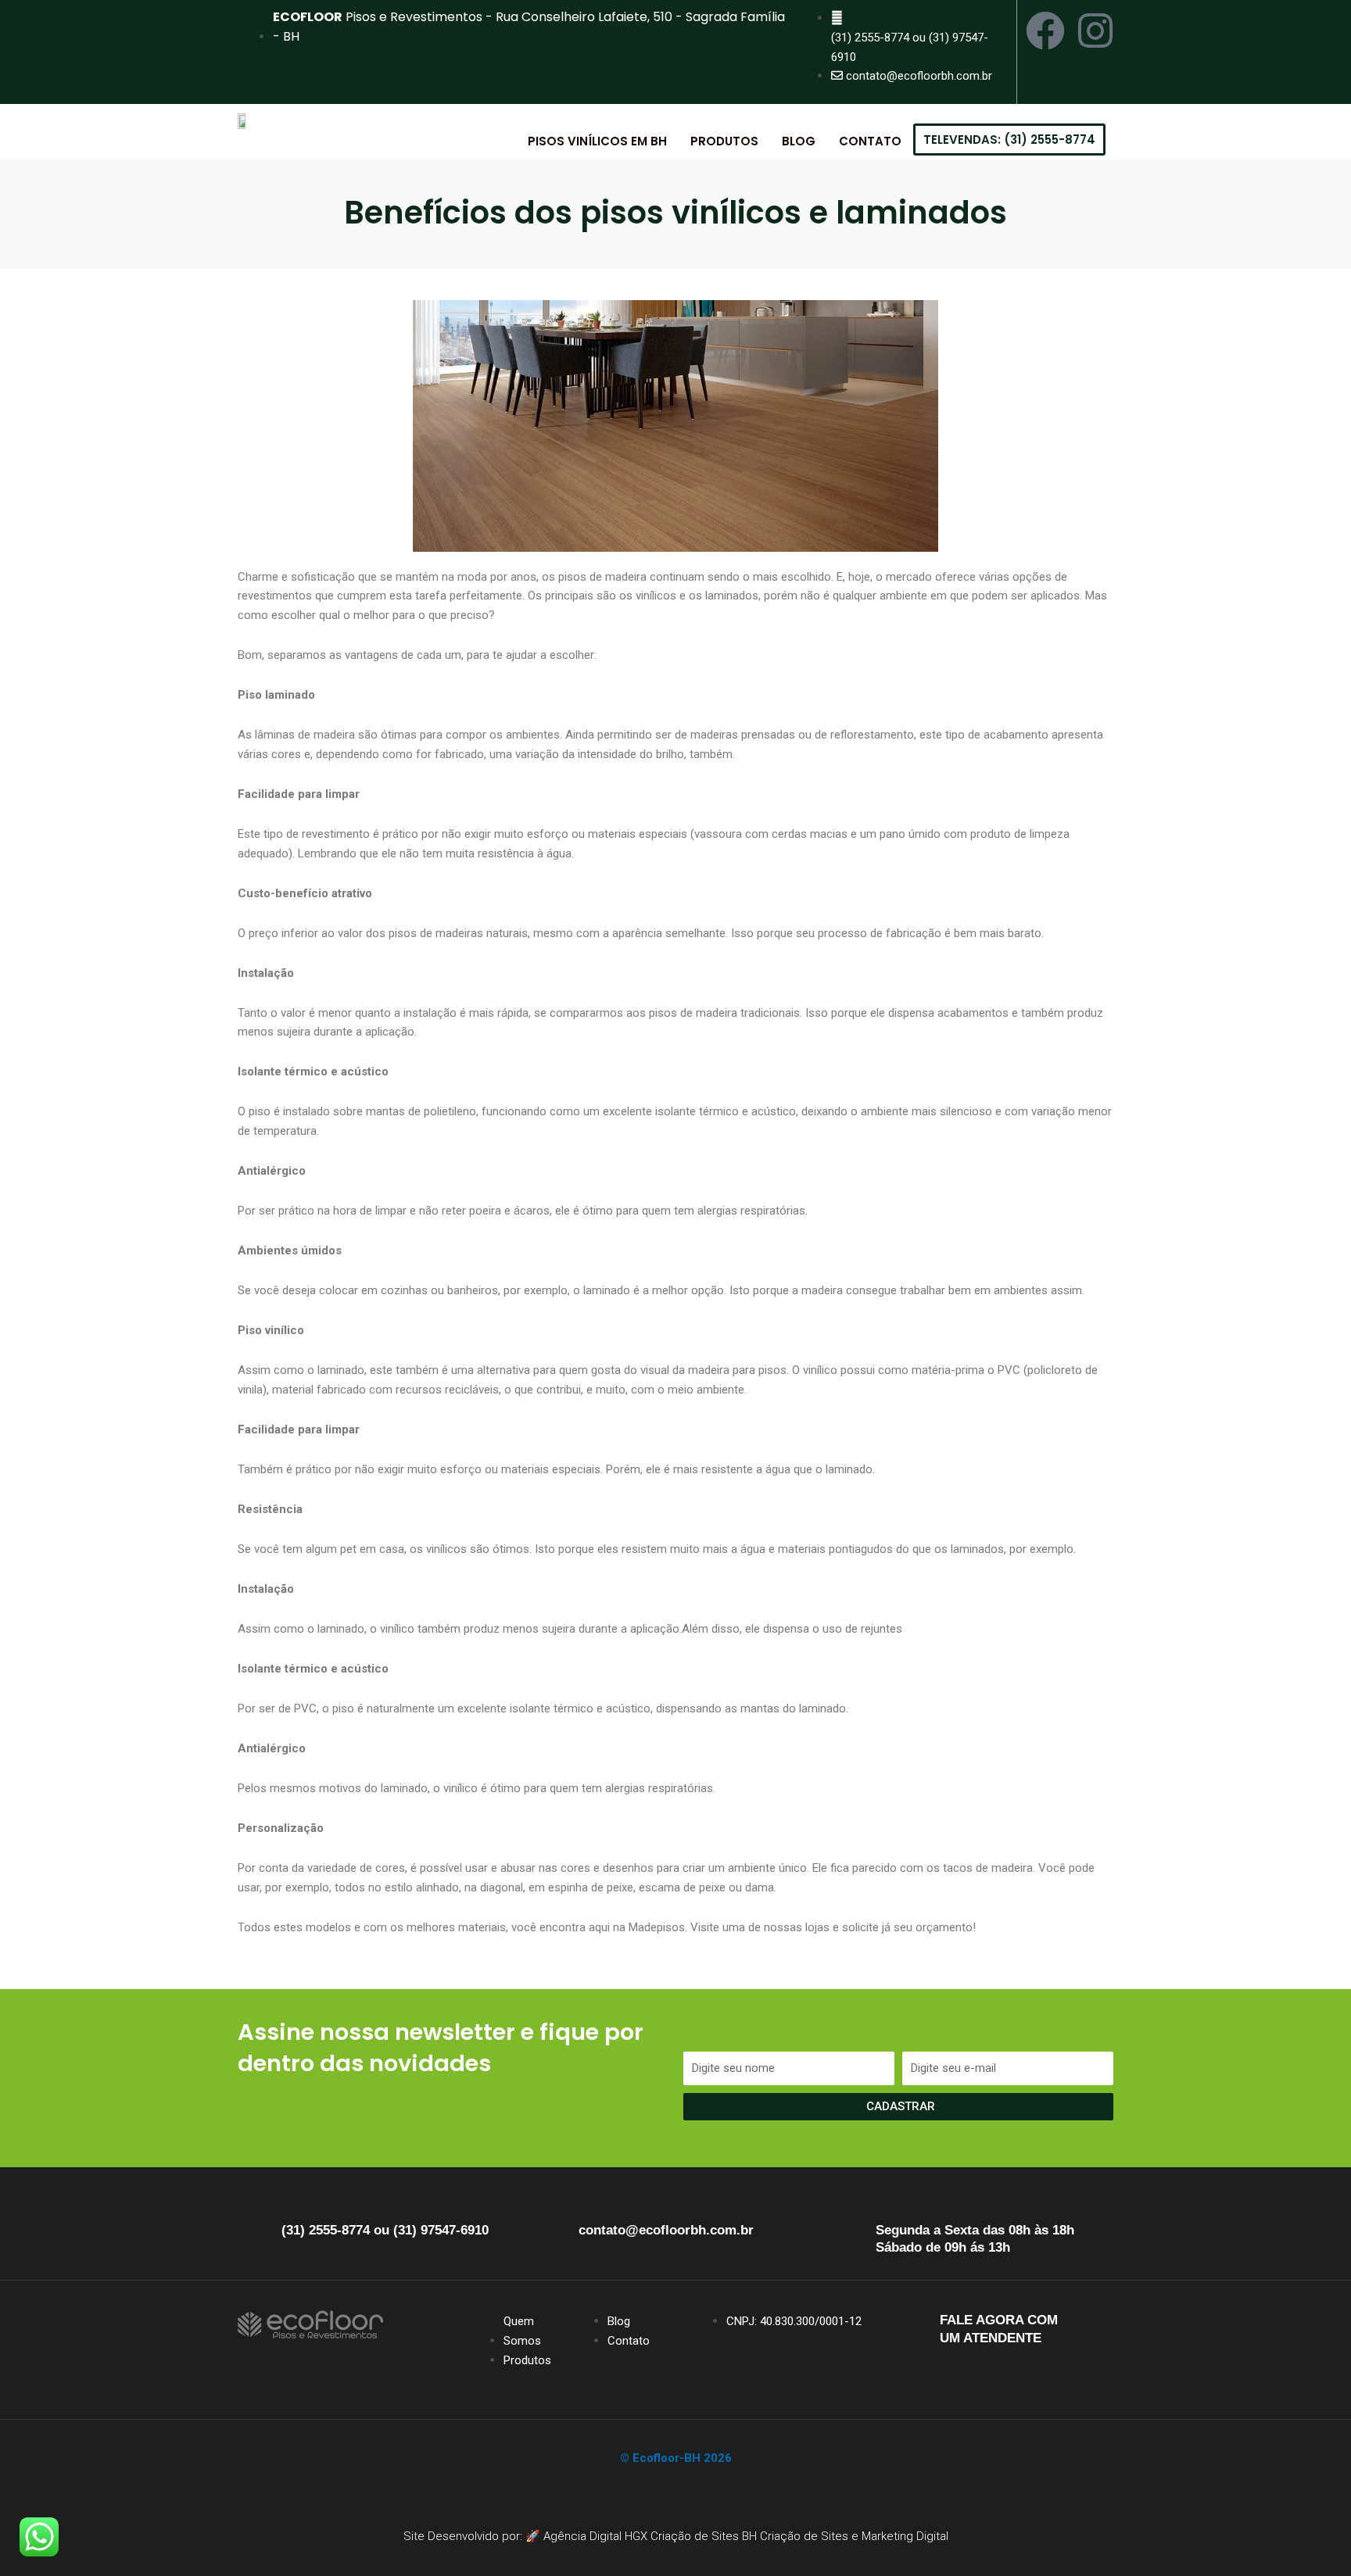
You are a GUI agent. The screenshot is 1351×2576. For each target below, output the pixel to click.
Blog (799, 141)
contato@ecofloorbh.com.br (666, 2230)
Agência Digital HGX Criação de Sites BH (650, 2536)
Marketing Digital (905, 2536)
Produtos (724, 141)
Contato (870, 141)
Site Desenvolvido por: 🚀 (473, 2536)
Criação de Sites (804, 2536)
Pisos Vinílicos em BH (597, 141)
